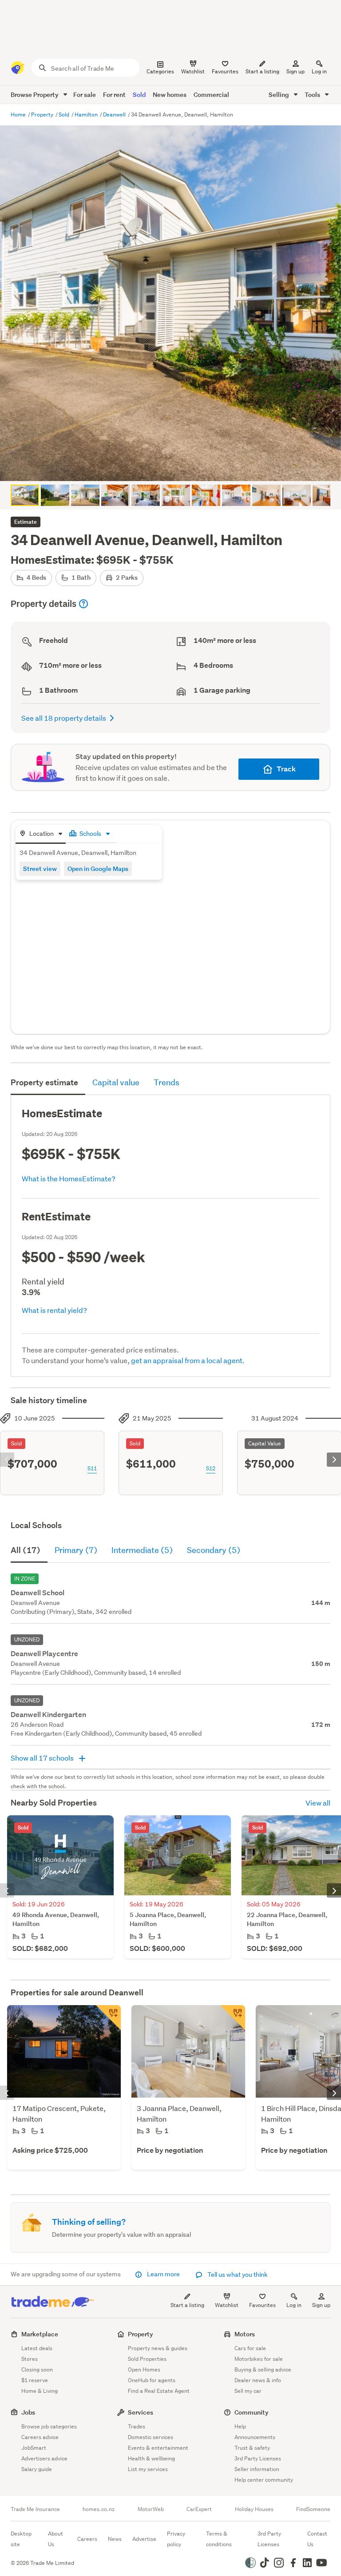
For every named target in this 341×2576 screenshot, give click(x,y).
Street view (40, 869)
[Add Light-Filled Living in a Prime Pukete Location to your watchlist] (108, 2018)
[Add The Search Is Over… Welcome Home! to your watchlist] (233, 2018)
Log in (319, 71)
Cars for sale (250, 2348)
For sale (85, 94)
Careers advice (40, 2437)
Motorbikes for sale (259, 2359)
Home (19, 114)
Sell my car (248, 2391)
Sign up (295, 71)
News (115, 2539)
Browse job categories (49, 2426)
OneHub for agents (152, 2380)
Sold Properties (147, 2359)
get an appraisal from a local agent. (188, 1360)
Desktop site (21, 2539)
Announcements (255, 2437)
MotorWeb (151, 2509)
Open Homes (144, 2369)
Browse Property (35, 94)
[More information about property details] (83, 604)
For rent (114, 94)
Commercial (211, 94)
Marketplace (40, 2334)
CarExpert (199, 2509)
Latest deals (37, 2348)
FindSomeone (313, 2509)
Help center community (264, 2480)
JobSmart (34, 2448)
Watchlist (227, 2305)
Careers (87, 2539)
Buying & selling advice (263, 2369)
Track (286, 769)
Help (240, 2426)
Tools (313, 94)
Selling (280, 94)
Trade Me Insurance (35, 2509)
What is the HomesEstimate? (69, 1178)
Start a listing (187, 2305)
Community (252, 2412)
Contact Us (317, 2539)
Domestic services (151, 2437)
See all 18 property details (64, 718)
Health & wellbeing (151, 2458)
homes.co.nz (99, 2509)
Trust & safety (252, 2448)
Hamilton (87, 114)
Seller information (257, 2469)
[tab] (41, 834)
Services (141, 2412)
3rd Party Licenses (258, 2458)
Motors (245, 2334)
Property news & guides (158, 2348)
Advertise (144, 2539)
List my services (148, 2469)
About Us (56, 2539)
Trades (137, 2426)
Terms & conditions (219, 2539)
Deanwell (115, 114)
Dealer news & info (258, 2380)
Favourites (262, 2305)
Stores (30, 2359)
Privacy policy (176, 2539)
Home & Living (40, 2391)
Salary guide (37, 2469)
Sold (139, 94)
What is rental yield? (54, 1310)
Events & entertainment (158, 2448)
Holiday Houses (254, 2509)
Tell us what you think (237, 2275)
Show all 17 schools (43, 1758)
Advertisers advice (44, 2458)
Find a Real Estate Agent (159, 2391)
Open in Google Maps (98, 869)
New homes (170, 94)
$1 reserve (35, 2380)
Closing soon (37, 2369)
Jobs (28, 2412)
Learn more (163, 2274)
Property (43, 114)
